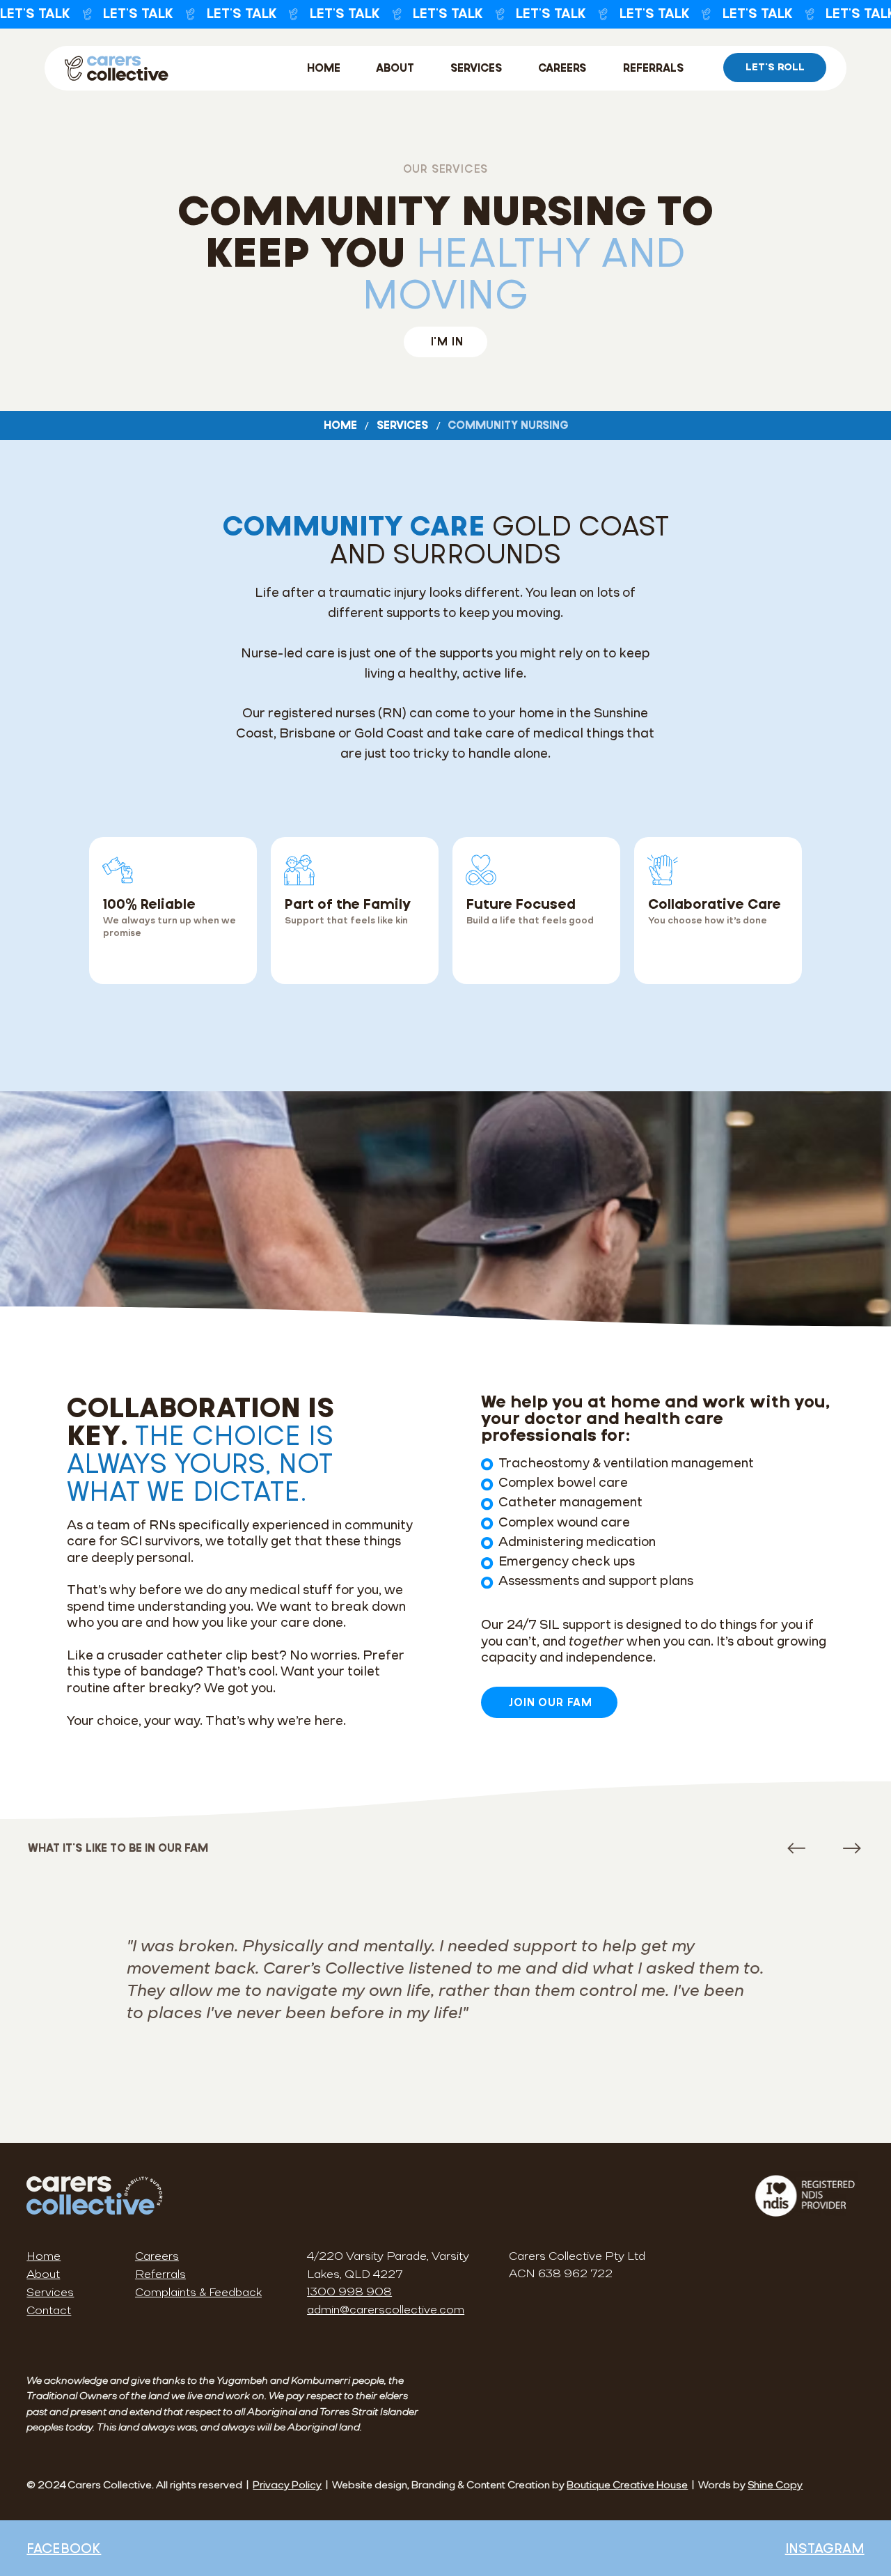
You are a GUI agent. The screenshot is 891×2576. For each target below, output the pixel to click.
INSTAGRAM (825, 2548)
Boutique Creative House (627, 2486)
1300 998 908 (349, 2293)
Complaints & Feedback (198, 2293)
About (43, 2275)
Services (50, 2293)
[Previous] (796, 1848)
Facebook (64, 2548)
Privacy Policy (287, 2486)
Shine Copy (775, 2486)
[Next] (852, 1848)
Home (44, 2257)
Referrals (160, 2275)
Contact (49, 2311)
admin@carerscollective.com (386, 2311)
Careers (157, 2257)
